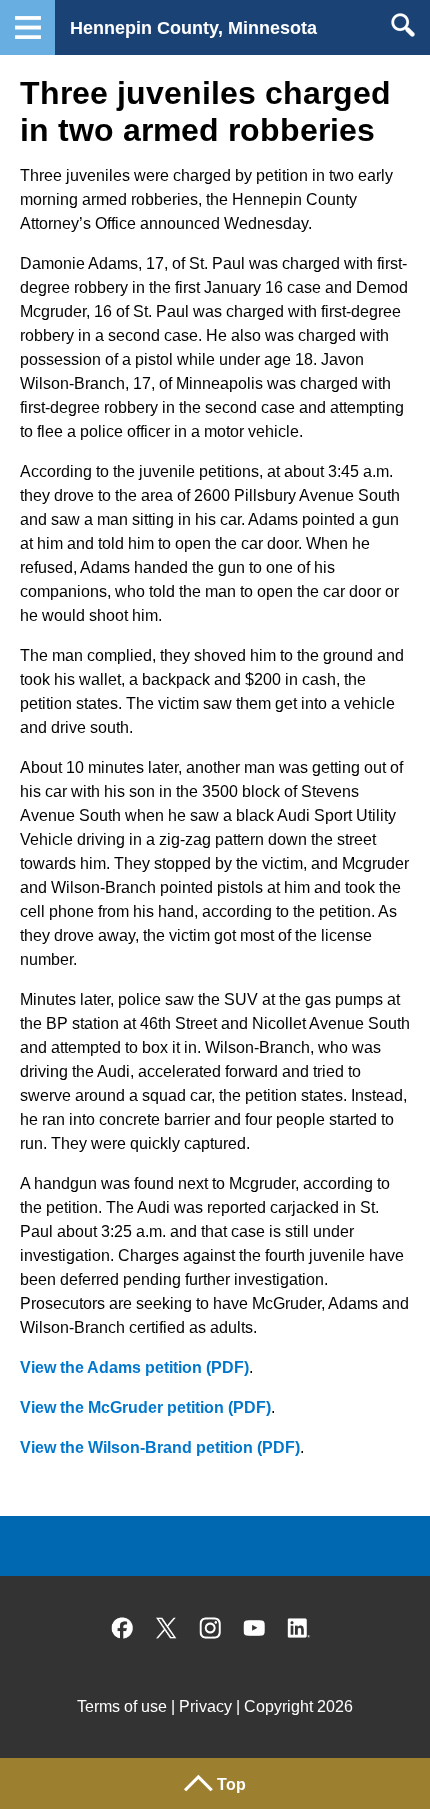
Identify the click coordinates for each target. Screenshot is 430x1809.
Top (231, 1784)
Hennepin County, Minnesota (193, 28)
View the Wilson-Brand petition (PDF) (160, 1447)
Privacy (205, 1706)
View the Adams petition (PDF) (134, 1367)
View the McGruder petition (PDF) (145, 1407)
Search (402, 25)
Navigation (27, 27)
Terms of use (122, 1706)
